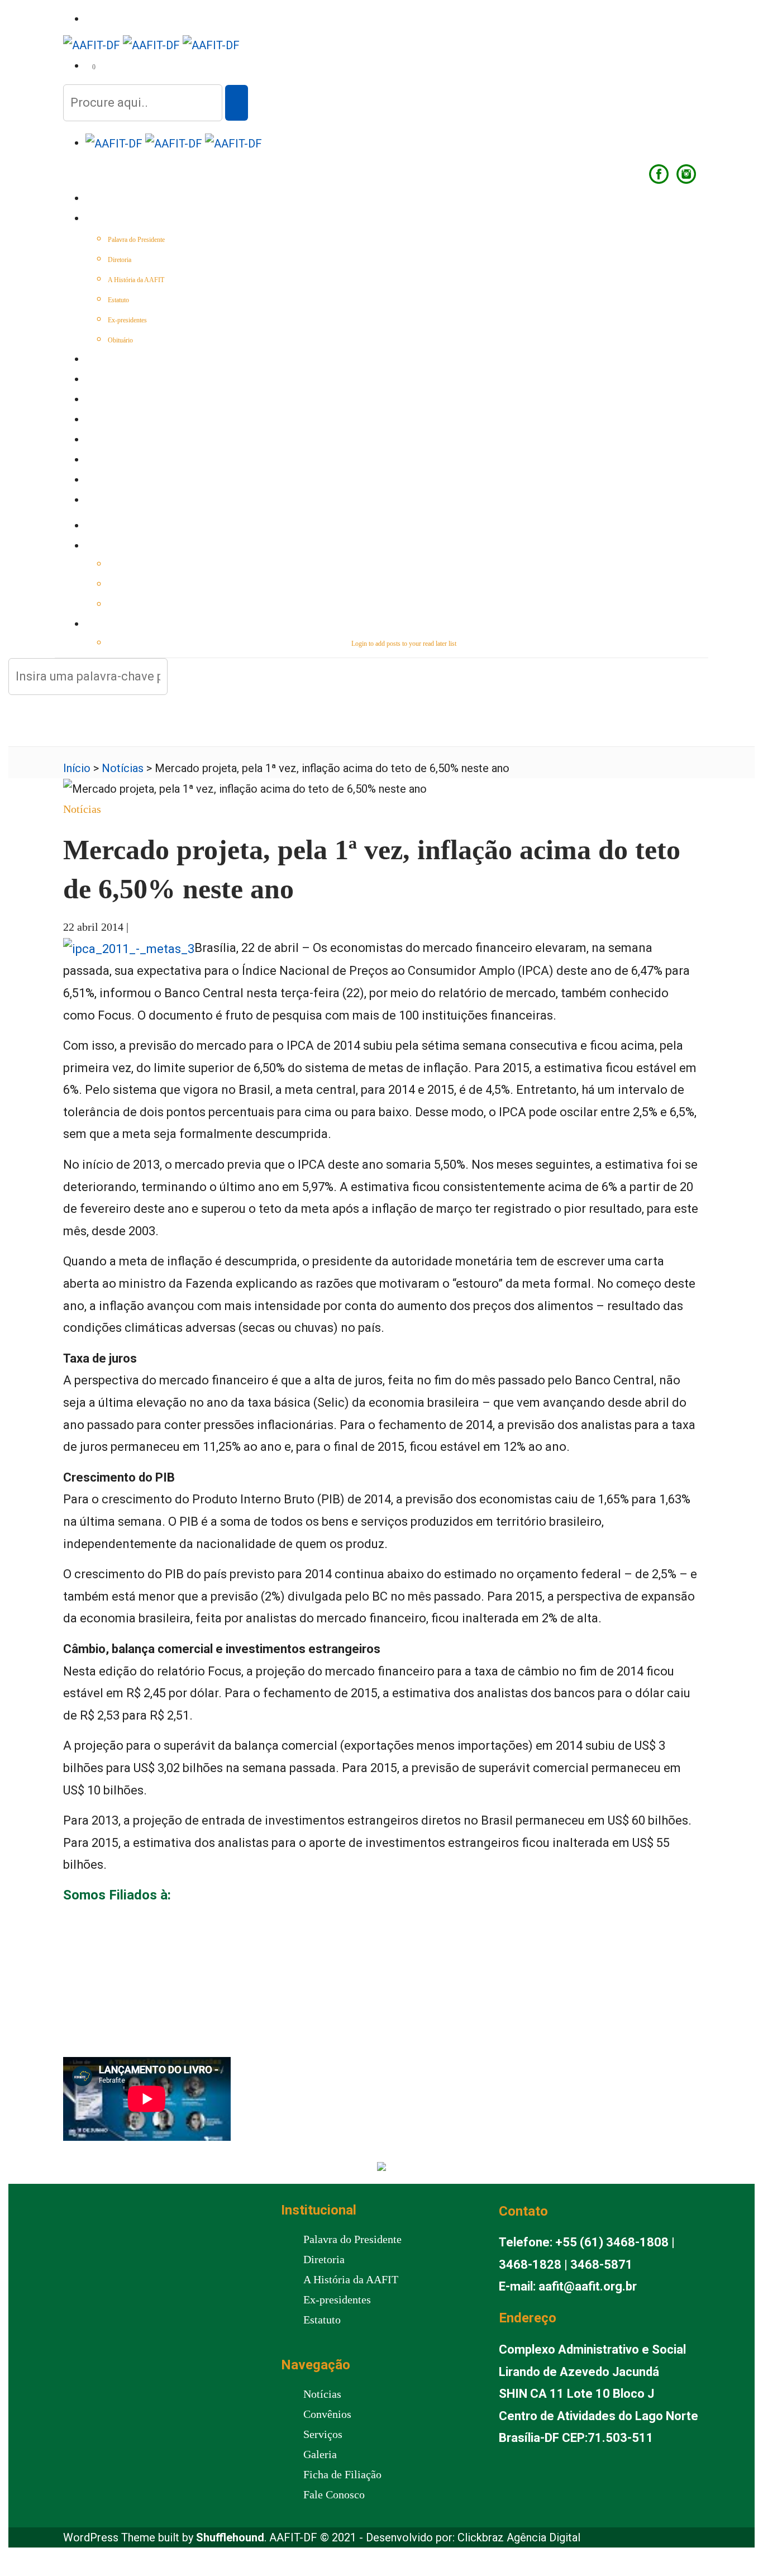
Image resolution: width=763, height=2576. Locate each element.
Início (96, 199)
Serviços (102, 401)
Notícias (101, 380)
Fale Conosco (111, 501)
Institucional (111, 220)
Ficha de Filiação (342, 2474)
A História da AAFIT (136, 280)
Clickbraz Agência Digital (519, 2537)
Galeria (100, 461)
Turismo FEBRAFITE (120, 441)
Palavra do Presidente (136, 240)
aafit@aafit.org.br (588, 2286)
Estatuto (118, 300)
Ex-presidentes (127, 320)
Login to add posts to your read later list (404, 644)
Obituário (120, 340)
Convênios (105, 421)
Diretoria (120, 260)
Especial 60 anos (115, 360)
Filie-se (99, 481)
